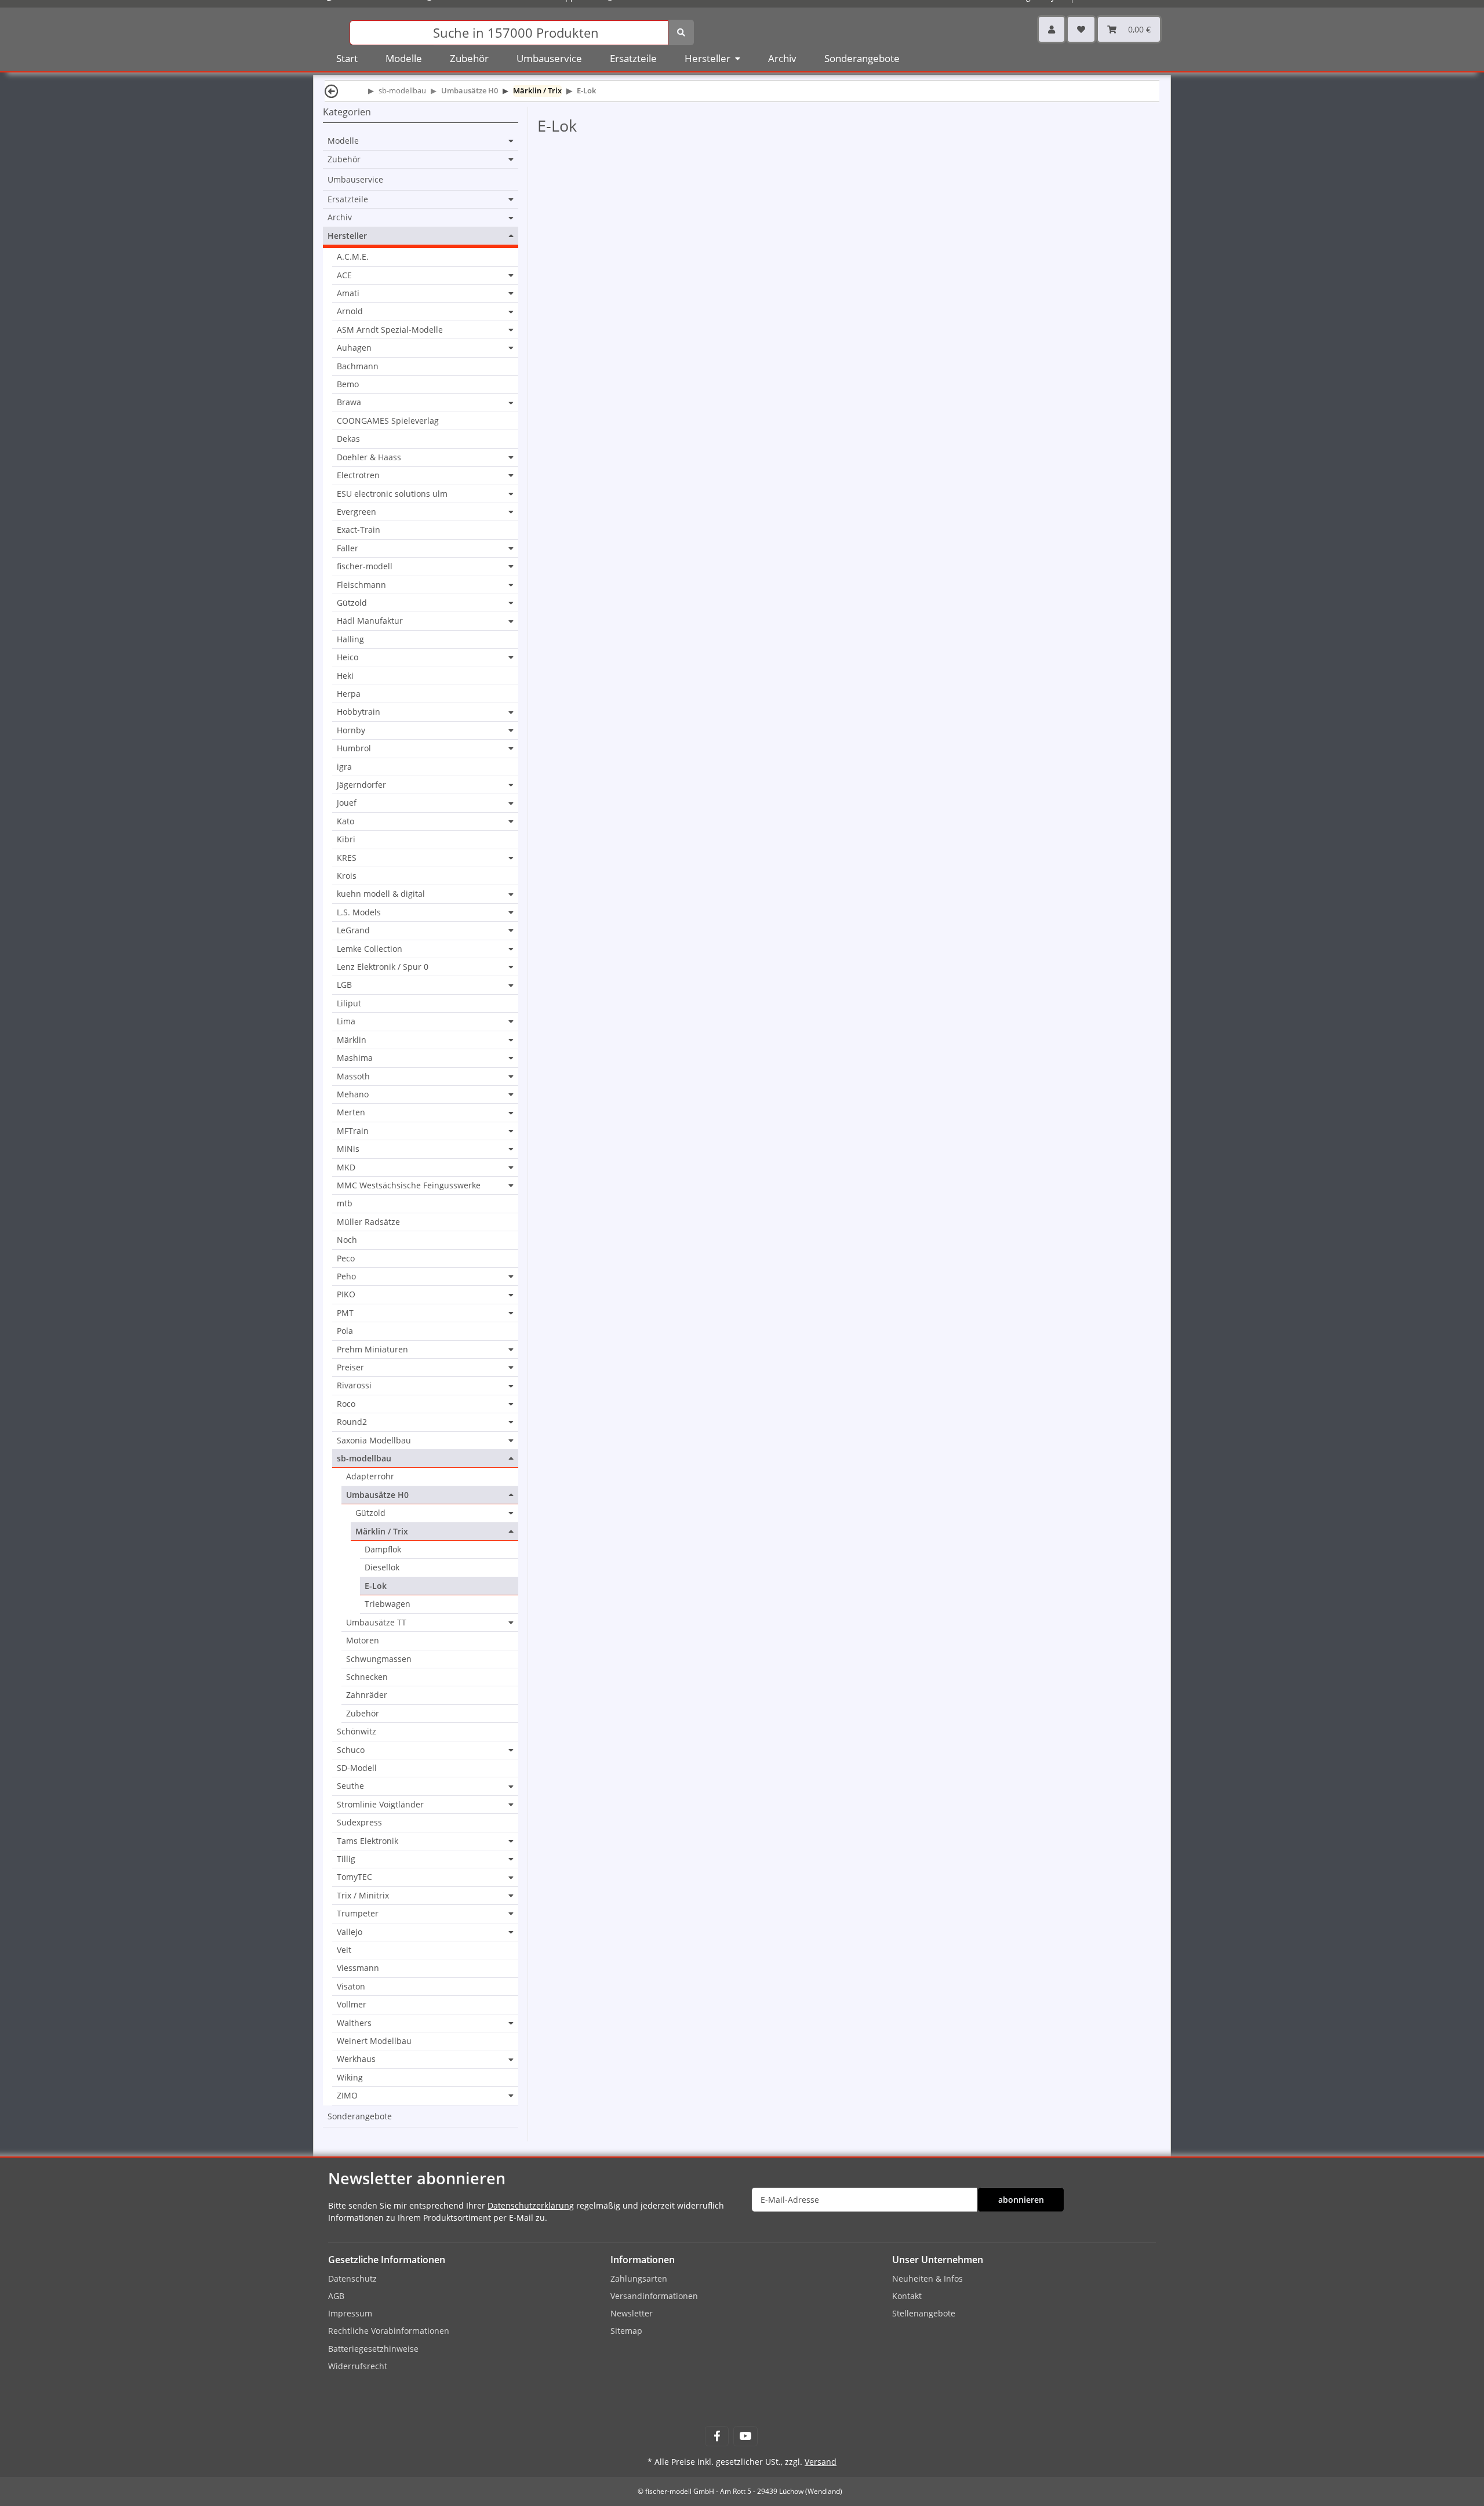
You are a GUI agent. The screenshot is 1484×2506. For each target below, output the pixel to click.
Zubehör (344, 159)
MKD (346, 1167)
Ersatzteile (348, 199)
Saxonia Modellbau (374, 1441)
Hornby (351, 730)
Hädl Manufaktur (370, 621)
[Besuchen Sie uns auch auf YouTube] (745, 2436)
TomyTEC (354, 1877)
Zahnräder (367, 1695)
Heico (348, 657)
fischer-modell (365, 566)
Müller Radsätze (368, 1222)
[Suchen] (681, 32)
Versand (821, 2462)
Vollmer (352, 2004)
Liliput (349, 1003)
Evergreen (357, 512)
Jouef (347, 803)
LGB (344, 985)
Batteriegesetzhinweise (373, 2349)
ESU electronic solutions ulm (392, 494)
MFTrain (353, 1131)
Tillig (346, 1859)
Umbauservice (355, 179)
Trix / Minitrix (363, 1896)
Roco (346, 1404)
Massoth (353, 1076)
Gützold (352, 603)
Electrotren (358, 475)
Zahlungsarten (639, 2278)
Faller (348, 548)
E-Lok (376, 1586)
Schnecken (367, 1677)
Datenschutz (352, 2278)
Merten (351, 1112)
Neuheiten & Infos (927, 2278)
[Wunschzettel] (1081, 29)
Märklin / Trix (382, 1532)
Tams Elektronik (368, 1841)
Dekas (348, 439)
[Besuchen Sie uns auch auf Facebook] (717, 2436)
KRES (347, 858)
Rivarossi (354, 1385)
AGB (336, 2296)
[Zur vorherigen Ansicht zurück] (332, 91)
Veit (344, 1950)
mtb (345, 1203)
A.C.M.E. (353, 257)
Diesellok (382, 1567)
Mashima (355, 1058)
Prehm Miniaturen (372, 1350)
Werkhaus (356, 2059)
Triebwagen (388, 1604)
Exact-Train (359, 530)
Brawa (349, 402)
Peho (346, 1276)
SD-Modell (357, 1768)
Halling (350, 639)
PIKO (346, 1294)
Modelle (343, 141)
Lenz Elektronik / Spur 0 (383, 967)
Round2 (352, 1422)
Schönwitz (357, 1731)
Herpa (349, 694)
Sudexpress (359, 1822)
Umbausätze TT (376, 1623)
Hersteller (347, 236)
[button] (1052, 29)
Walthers (354, 2023)
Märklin (352, 1040)
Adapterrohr (370, 1476)
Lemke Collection (370, 949)
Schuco (351, 1750)
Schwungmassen (379, 1659)
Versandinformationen (654, 2296)
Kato (345, 821)
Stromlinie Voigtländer (380, 1805)
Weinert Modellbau (374, 2041)
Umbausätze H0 (377, 1495)
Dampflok (383, 1549)
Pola (345, 1331)
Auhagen (354, 348)
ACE (344, 275)
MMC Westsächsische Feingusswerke (409, 1185)
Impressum (350, 2313)
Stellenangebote (924, 2313)
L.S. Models (359, 912)
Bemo (348, 384)
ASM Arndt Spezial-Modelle (390, 330)
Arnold (350, 311)
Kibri (346, 839)
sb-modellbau (364, 1459)
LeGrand (353, 930)
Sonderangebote (360, 2116)
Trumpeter (358, 1914)
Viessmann (358, 1968)
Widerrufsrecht (358, 2366)
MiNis (348, 1149)
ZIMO (347, 2096)
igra (344, 767)
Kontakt (907, 2296)
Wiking (350, 2077)
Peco (346, 1258)
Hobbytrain (359, 712)
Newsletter (632, 2313)
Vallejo (350, 1932)
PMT (345, 1313)
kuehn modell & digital (381, 894)
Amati (348, 293)
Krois (347, 876)
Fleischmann (361, 585)
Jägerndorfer (361, 785)
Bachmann (358, 366)
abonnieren (1021, 2200)
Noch (347, 1240)
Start (347, 58)
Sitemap (626, 2331)
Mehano (353, 1094)
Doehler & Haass (369, 457)
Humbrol (354, 748)
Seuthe (350, 1786)
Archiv (340, 217)
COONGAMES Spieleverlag (388, 421)
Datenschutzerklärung (531, 2205)
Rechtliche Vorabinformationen (389, 2331)
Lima (346, 1021)
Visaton (351, 1986)
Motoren (363, 1640)
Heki (345, 676)
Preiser (350, 1367)
